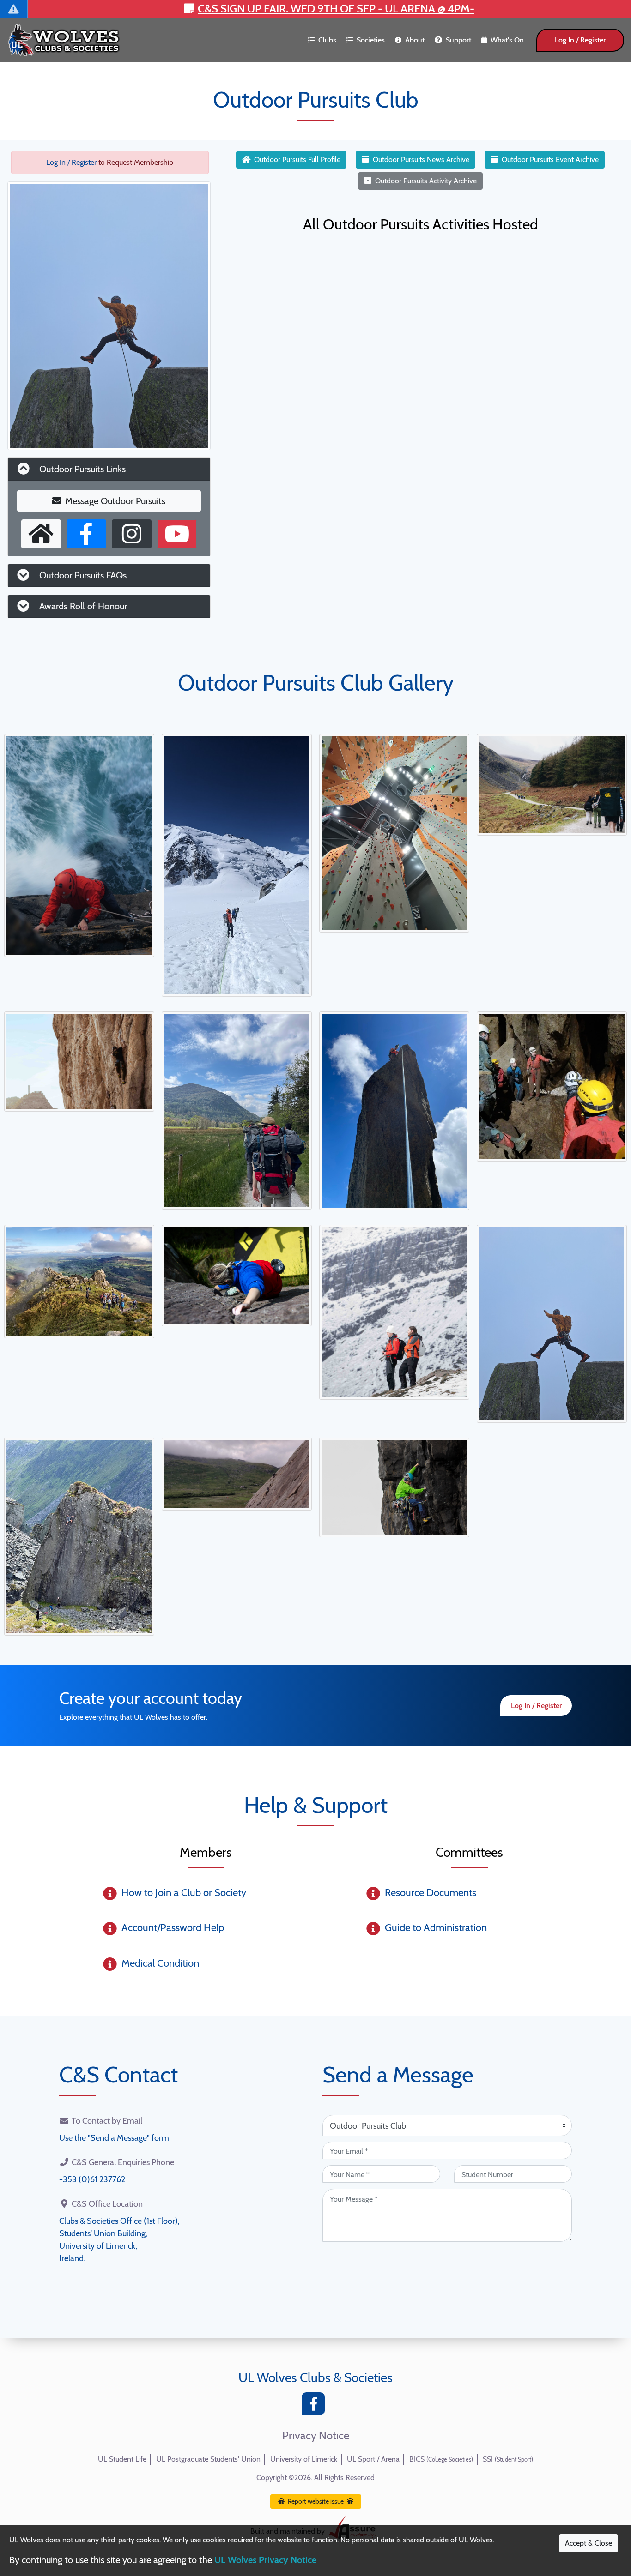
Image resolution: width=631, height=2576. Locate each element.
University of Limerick (304, 2459)
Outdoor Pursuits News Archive (421, 159)
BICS (441, 2459)
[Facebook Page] (86, 534)
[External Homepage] (41, 534)
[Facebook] (315, 2406)
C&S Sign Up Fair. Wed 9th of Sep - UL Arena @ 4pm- (336, 9)
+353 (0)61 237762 (92, 2179)
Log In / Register (580, 40)
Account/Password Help (173, 1928)
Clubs (327, 40)
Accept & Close (589, 2543)
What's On (507, 40)
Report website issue (316, 2501)
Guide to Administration (436, 1928)
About (415, 40)
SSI (508, 2459)
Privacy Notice (316, 2436)
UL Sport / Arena (373, 2459)
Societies (371, 40)
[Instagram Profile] (132, 534)
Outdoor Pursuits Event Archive (550, 159)
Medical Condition (160, 1963)
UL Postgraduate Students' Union (208, 2459)
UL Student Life (122, 2459)
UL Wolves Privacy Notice (265, 2560)
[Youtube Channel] (177, 534)
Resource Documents (431, 1893)
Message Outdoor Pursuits (115, 501)
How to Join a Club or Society (184, 1893)
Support (458, 40)
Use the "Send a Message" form (114, 2138)
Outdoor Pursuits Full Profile (297, 159)
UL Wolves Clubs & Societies (315, 2377)
